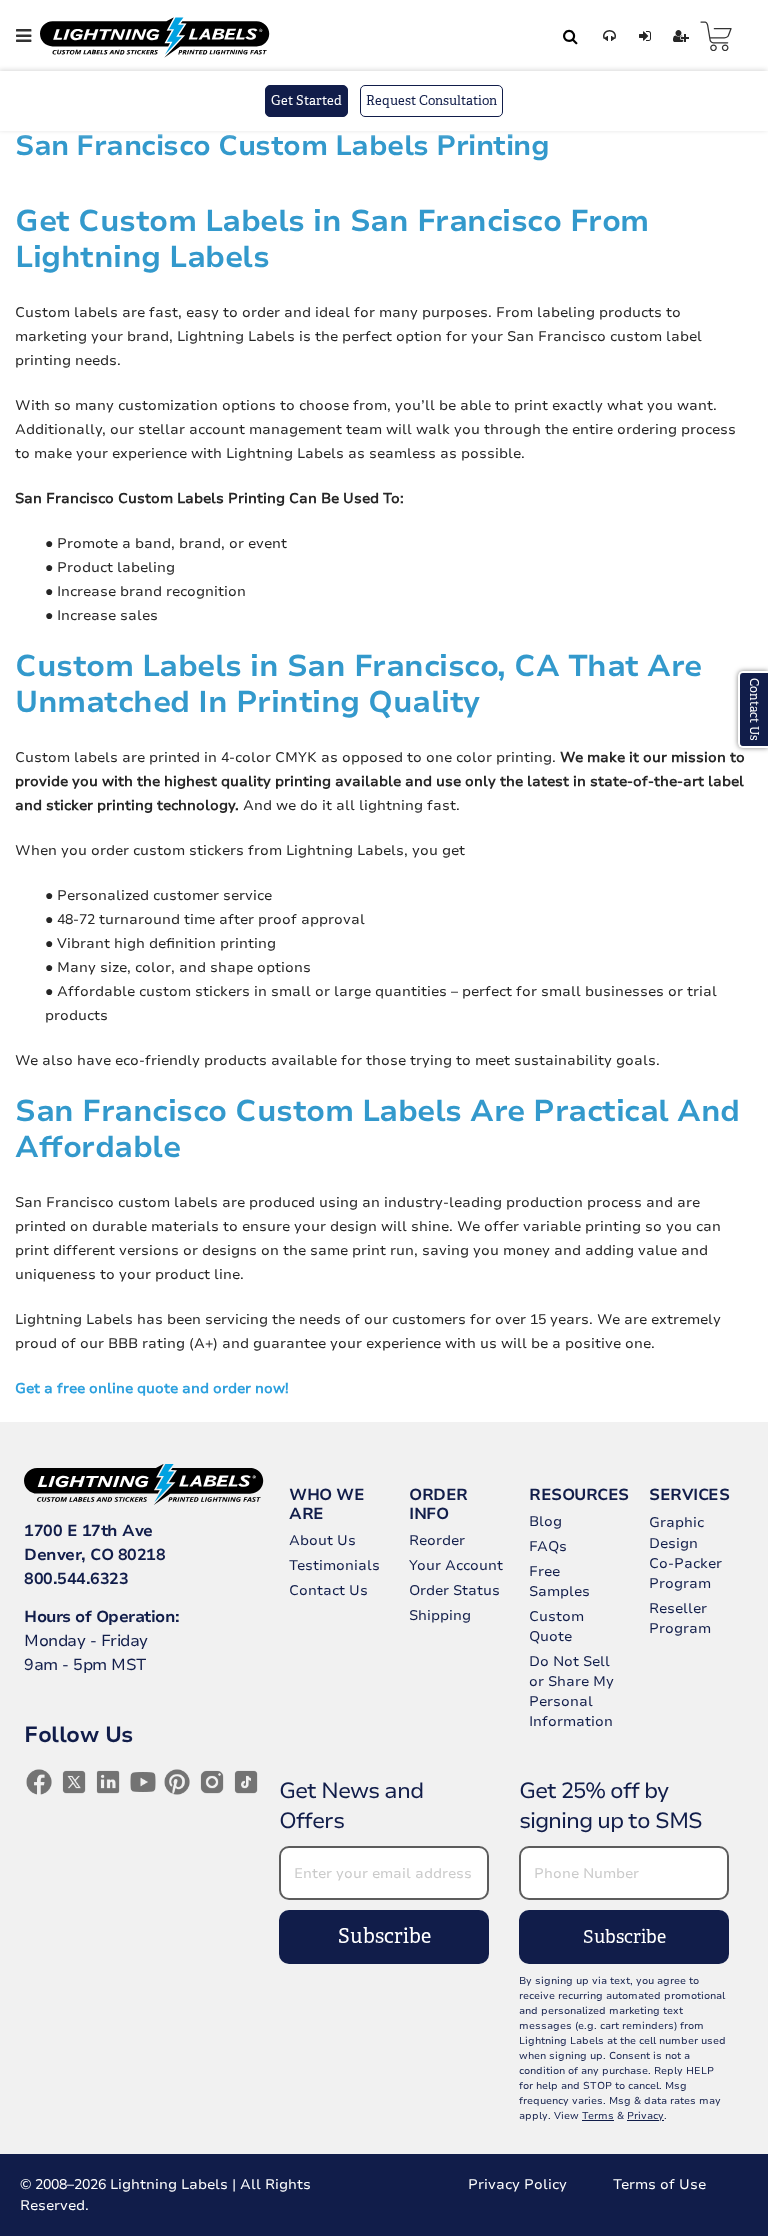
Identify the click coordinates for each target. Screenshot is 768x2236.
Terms (598, 2116)
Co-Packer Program (685, 1573)
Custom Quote (556, 1626)
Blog (545, 1521)
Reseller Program (680, 1618)
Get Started (306, 100)
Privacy (645, 2116)
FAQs (548, 1546)
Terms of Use (659, 2184)
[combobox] (567, 36)
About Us (322, 1540)
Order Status (454, 1590)
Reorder (437, 1540)
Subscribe (384, 1936)
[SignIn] (641, 36)
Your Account (456, 1565)
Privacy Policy (517, 2184)
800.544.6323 (76, 1579)
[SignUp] (677, 36)
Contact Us (328, 1590)
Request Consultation (431, 100)
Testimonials (334, 1565)
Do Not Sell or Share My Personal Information (571, 1691)
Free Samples (559, 1581)
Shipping (440, 1615)
